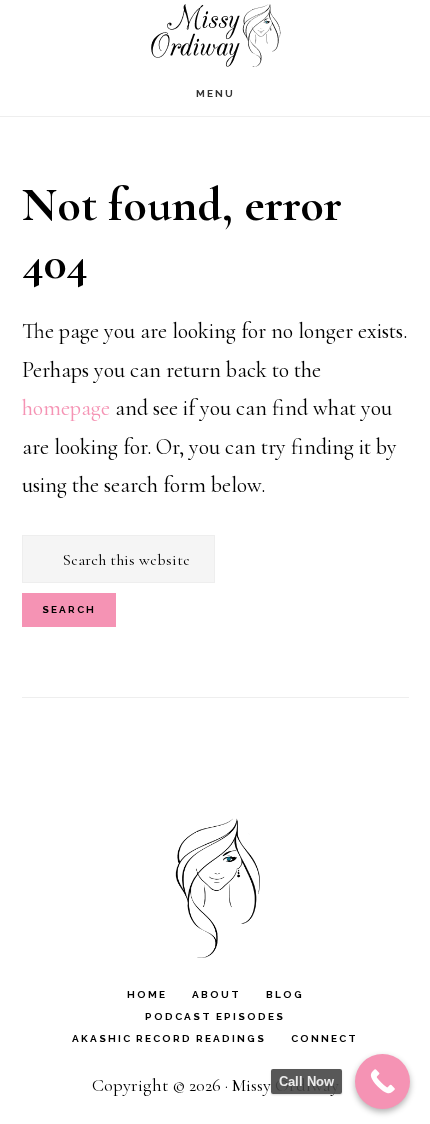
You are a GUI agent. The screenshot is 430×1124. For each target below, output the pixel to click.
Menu (215, 93)
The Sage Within (215, 35)
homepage (66, 408)
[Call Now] (382, 1081)
